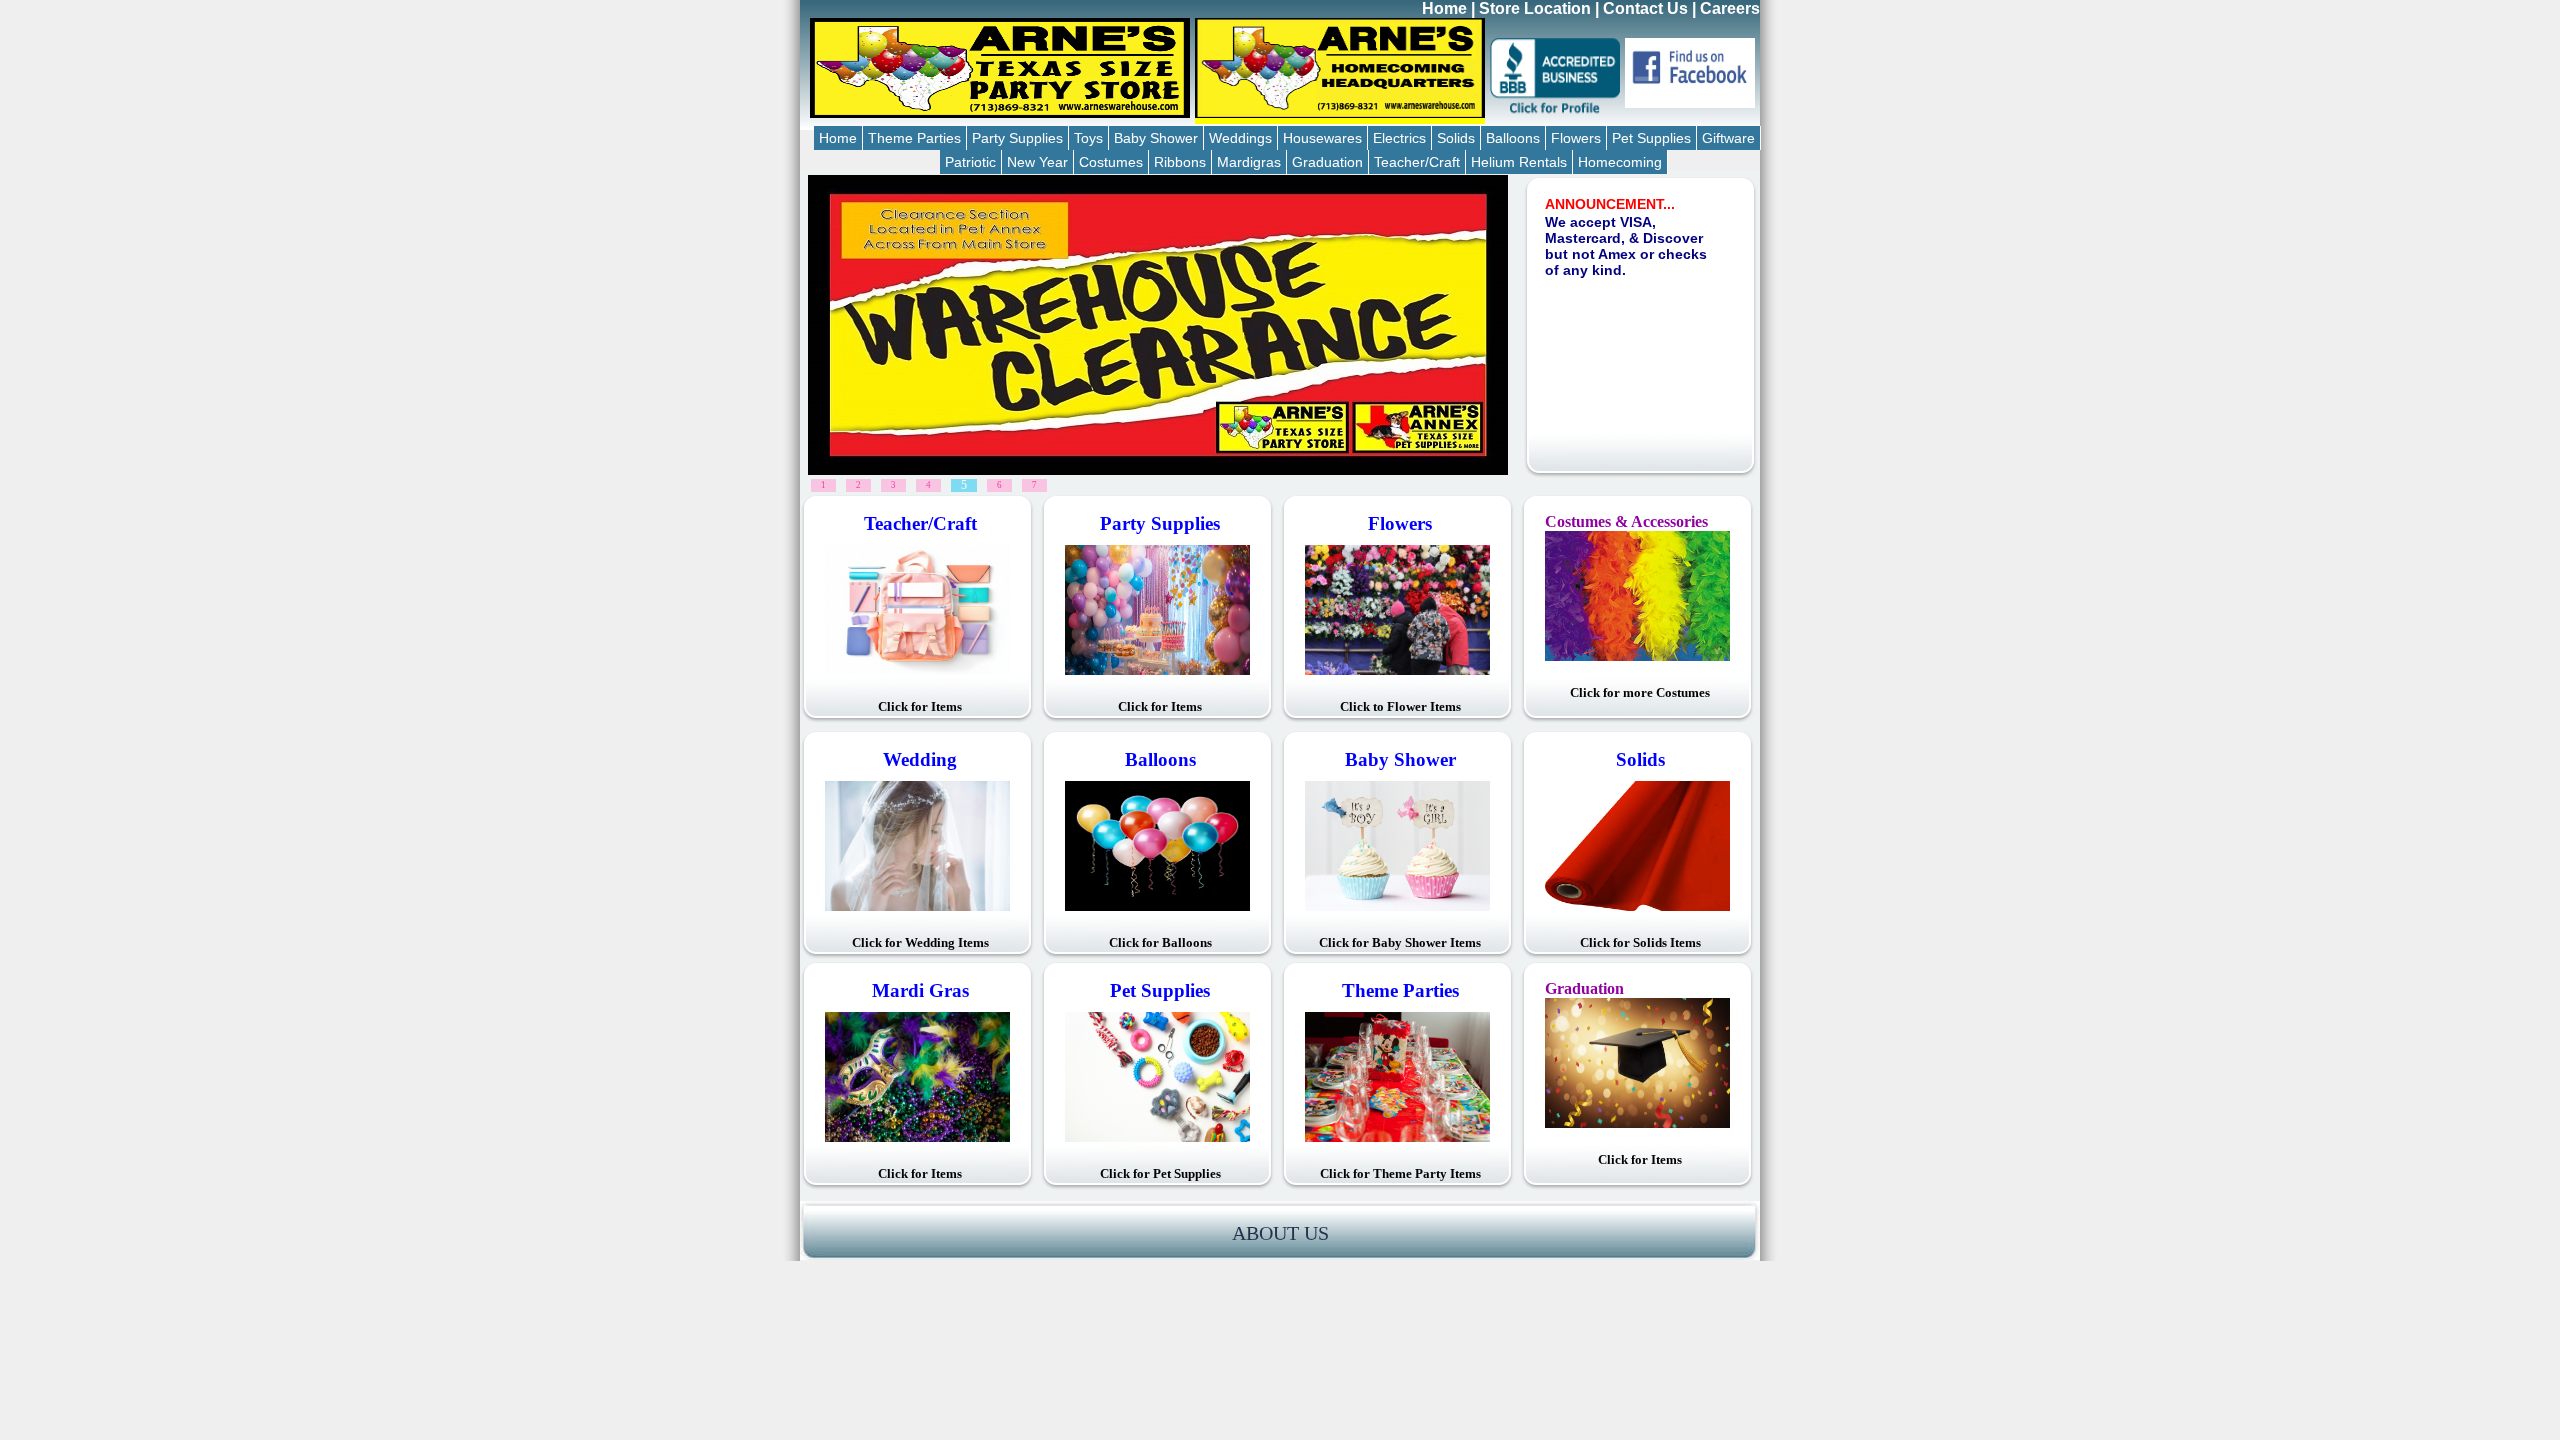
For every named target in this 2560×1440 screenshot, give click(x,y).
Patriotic (970, 162)
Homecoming (1620, 162)
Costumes (1111, 162)
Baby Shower (1156, 138)
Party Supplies (1017, 138)
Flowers (1576, 138)
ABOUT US (1280, 1233)
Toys (1088, 138)
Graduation (1327, 162)
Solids (1456, 138)
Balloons (1513, 138)
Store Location (1535, 8)
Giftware (1728, 138)
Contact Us (1645, 8)
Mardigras (1249, 162)
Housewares (1322, 138)
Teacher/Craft (1417, 162)
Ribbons (1180, 162)
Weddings (1240, 138)
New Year (1037, 162)
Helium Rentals (1519, 162)
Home (1444, 8)
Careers (1730, 8)
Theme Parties (914, 138)
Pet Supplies (1651, 138)
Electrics (1399, 138)
